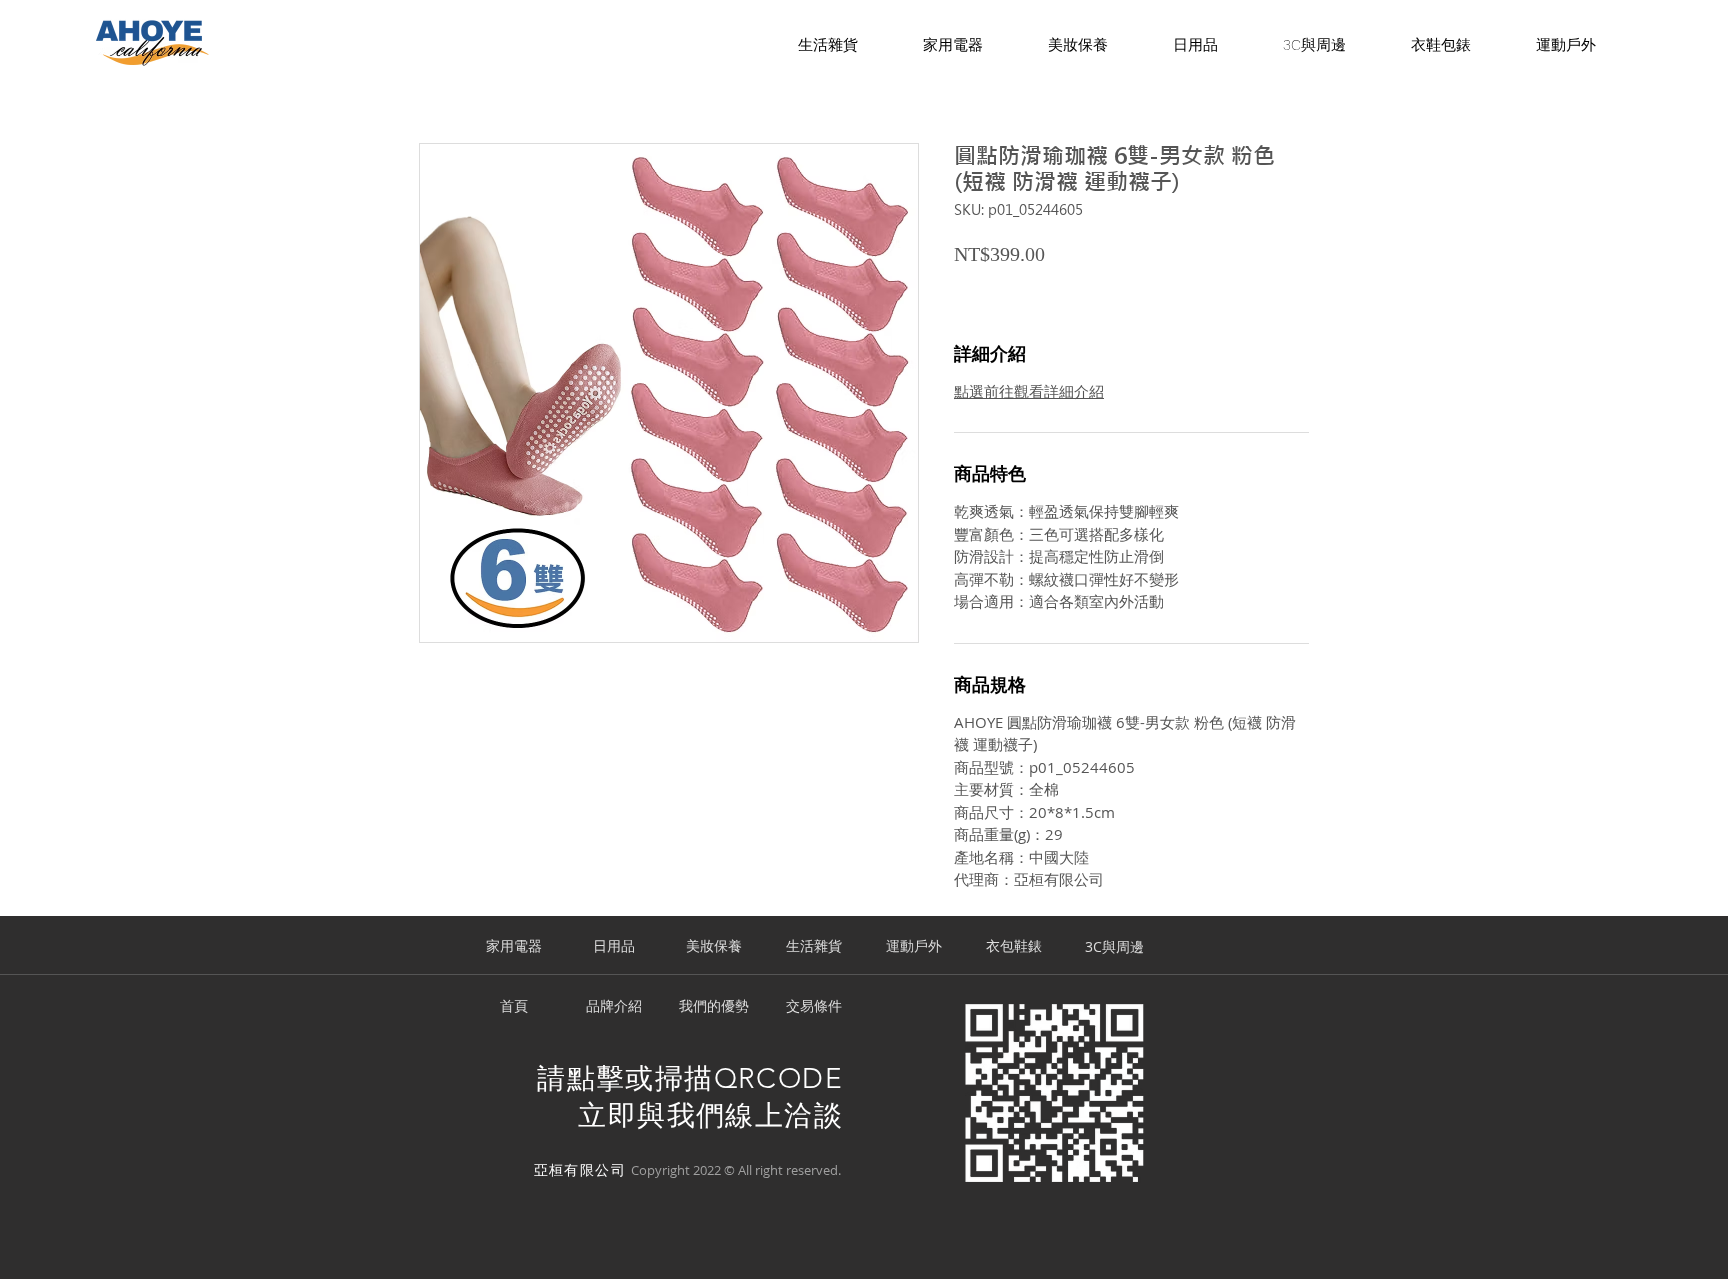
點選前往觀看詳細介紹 (1029, 391)
